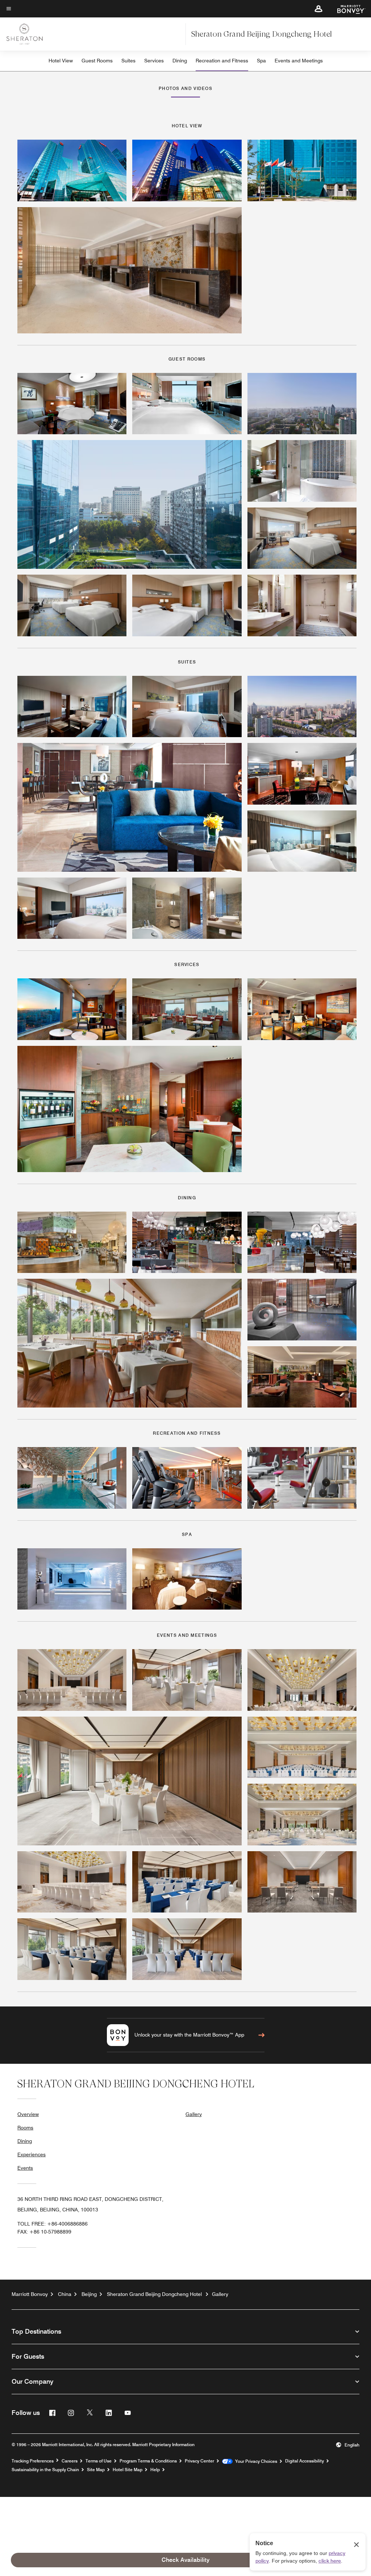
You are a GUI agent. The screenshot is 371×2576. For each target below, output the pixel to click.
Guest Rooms (97, 61)
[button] (318, 9)
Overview (28, 2114)
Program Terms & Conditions (148, 2461)
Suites (128, 61)
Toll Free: (53, 2224)
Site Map (96, 2470)
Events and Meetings (299, 61)
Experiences (32, 2154)
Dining (180, 61)
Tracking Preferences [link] (33, 2461)
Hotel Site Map (128, 2470)
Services (154, 61)
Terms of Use (99, 2461)
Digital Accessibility (305, 2461)
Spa (261, 61)
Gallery (194, 2114)
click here (330, 2561)
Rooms (25, 2128)
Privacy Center (199, 2461)
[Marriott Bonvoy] (347, 9)
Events (25, 2168)
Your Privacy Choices (255, 2461)
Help (155, 2470)
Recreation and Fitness (222, 61)
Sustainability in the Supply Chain (45, 2470)
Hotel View (61, 61)
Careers (70, 2461)
